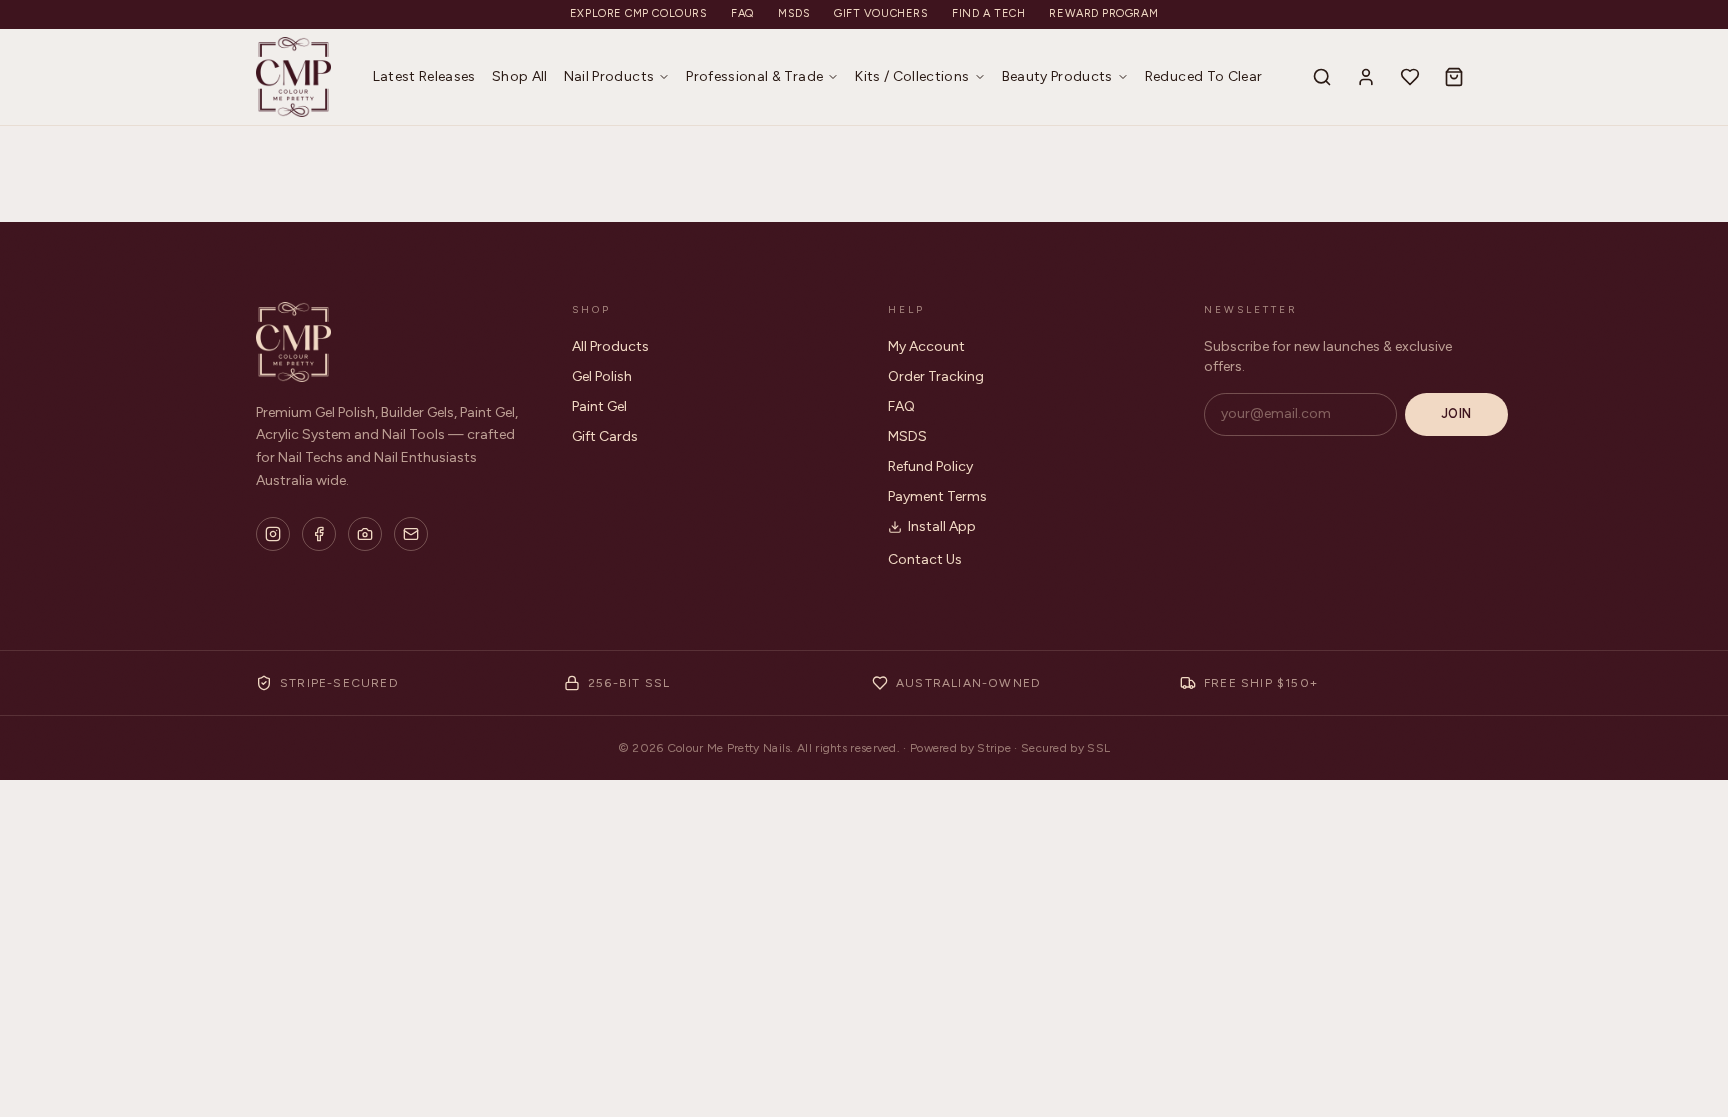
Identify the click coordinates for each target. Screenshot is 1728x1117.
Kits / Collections (912, 76)
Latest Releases (424, 76)
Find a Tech (988, 13)
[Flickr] (365, 534)
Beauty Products (1057, 76)
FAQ (742, 13)
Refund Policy (930, 466)
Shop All (520, 76)
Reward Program (1103, 13)
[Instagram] (273, 534)
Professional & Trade (754, 76)
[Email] (411, 534)
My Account (926, 346)
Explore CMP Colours (638, 13)
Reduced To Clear (1204, 76)
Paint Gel (599, 406)
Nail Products (609, 76)
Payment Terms (937, 496)
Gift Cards (605, 436)
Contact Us (925, 559)
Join (1456, 413)
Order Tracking (936, 376)
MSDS (794, 13)
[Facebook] (319, 534)
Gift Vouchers (881, 13)
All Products (610, 346)
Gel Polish (602, 376)
